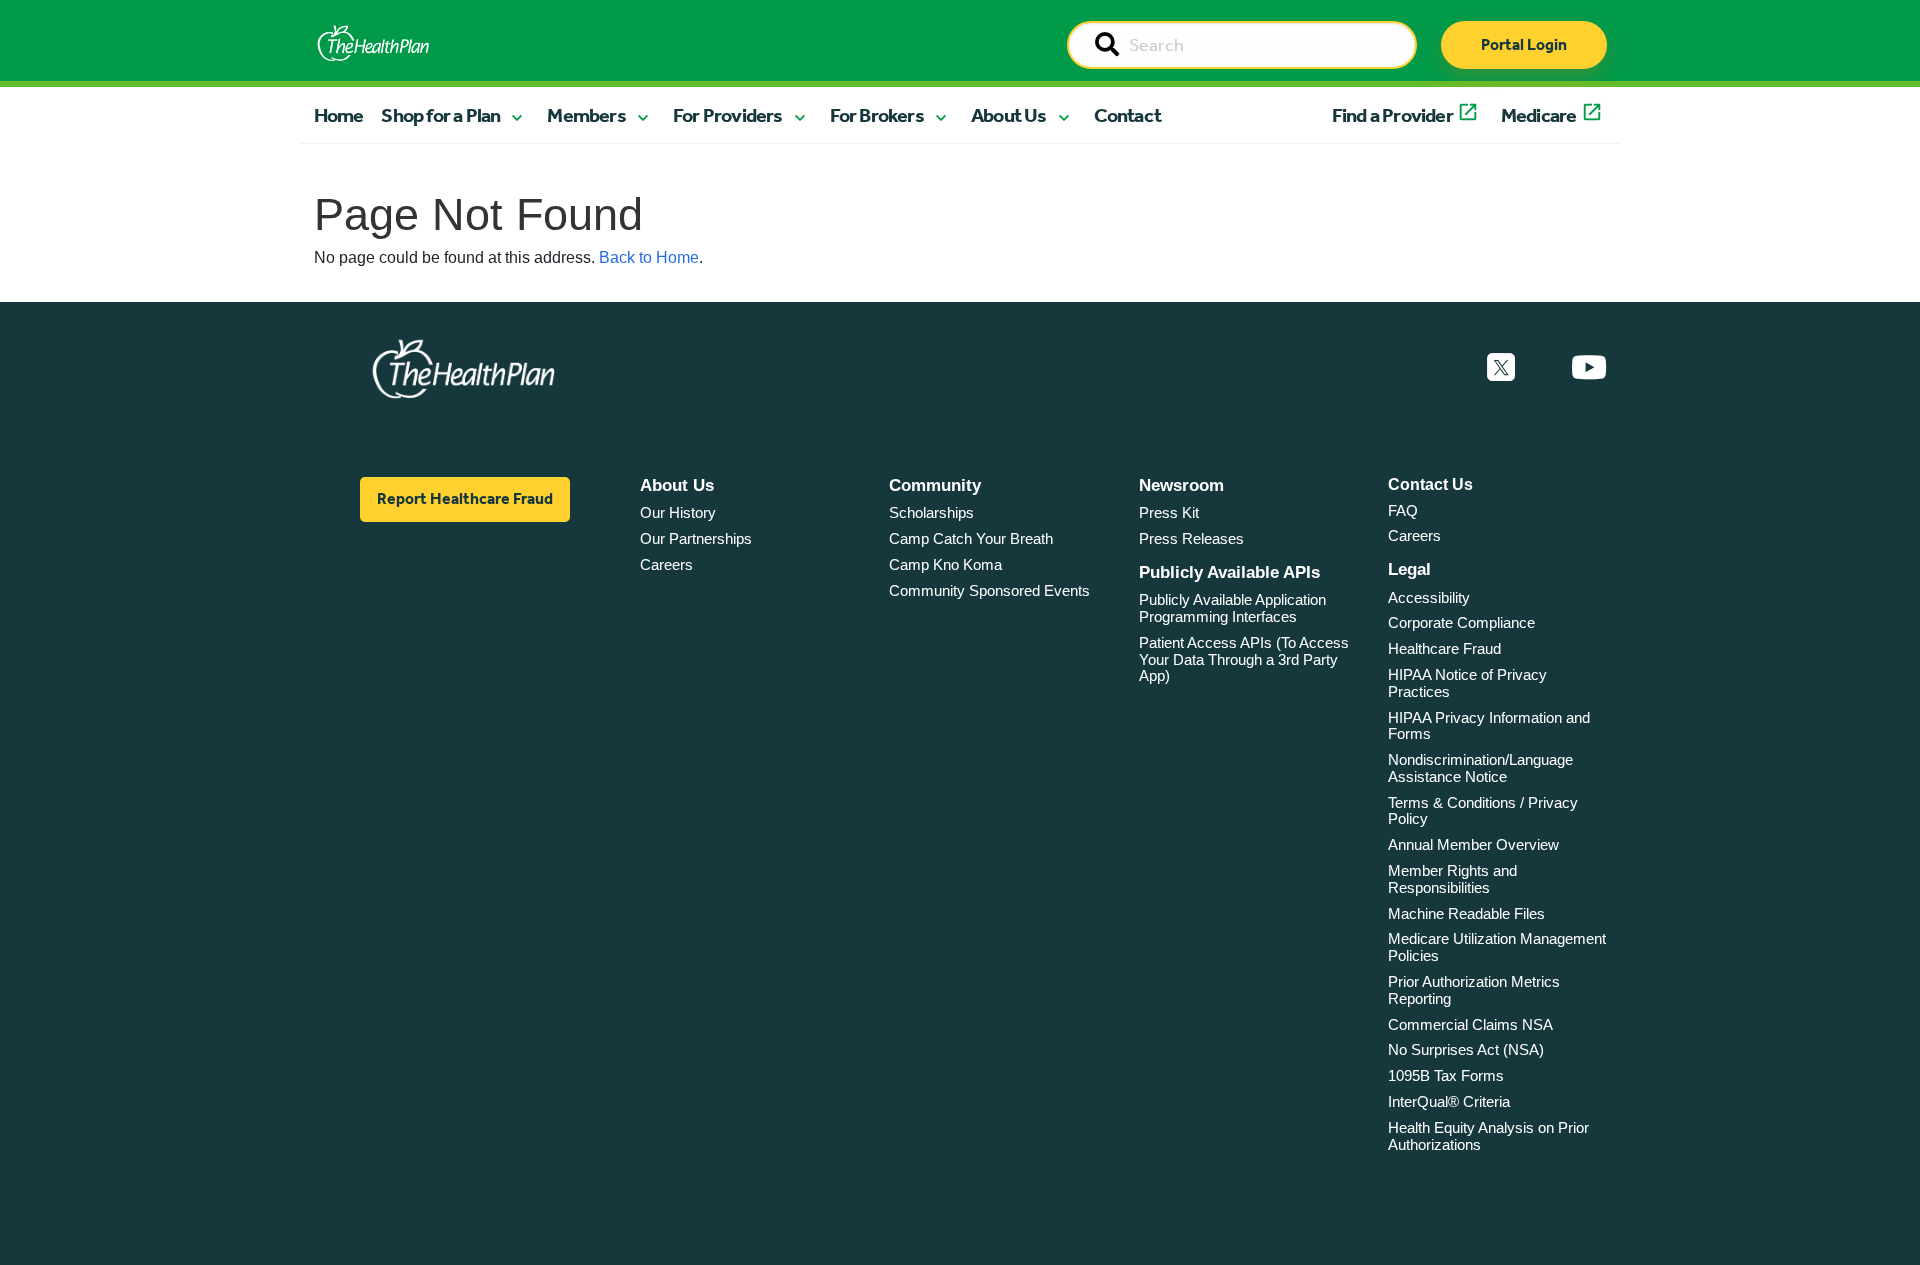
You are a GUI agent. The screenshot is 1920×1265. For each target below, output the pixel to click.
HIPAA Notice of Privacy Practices (1467, 683)
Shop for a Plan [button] (440, 115)
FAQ (1403, 510)
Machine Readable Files (1466, 913)
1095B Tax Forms (1446, 1075)
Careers (666, 564)
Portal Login (1524, 44)
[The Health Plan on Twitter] (1501, 368)
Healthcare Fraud (1444, 648)
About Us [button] (1009, 115)
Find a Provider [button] (1392, 115)
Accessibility (1429, 597)
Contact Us (1430, 484)
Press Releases (1191, 538)
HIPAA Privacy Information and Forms (1489, 726)
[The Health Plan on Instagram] (1543, 368)
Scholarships (931, 512)
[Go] (1107, 46)
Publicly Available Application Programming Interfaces (1232, 608)
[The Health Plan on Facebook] (1447, 368)
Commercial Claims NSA (1470, 1024)
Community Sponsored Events (989, 590)
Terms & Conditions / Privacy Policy (1483, 811)
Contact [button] (1127, 115)
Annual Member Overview (1473, 844)
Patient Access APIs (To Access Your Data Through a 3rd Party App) (1244, 659)
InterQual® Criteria (1449, 1101)
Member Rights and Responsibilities (1452, 879)
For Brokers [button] (877, 115)
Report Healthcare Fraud (465, 498)
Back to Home (649, 257)
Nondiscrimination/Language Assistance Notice (1480, 768)
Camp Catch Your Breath (971, 538)
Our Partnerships (696, 538)
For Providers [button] (728, 115)
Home (339, 115)
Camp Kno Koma (945, 564)
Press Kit (1169, 512)
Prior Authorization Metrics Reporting (1474, 990)
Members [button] (586, 115)
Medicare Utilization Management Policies (1497, 947)
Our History (678, 512)
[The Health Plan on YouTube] (1589, 368)
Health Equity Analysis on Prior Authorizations (1488, 1136)
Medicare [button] (1539, 115)
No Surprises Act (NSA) (1466, 1049)
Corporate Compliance (1461, 622)
